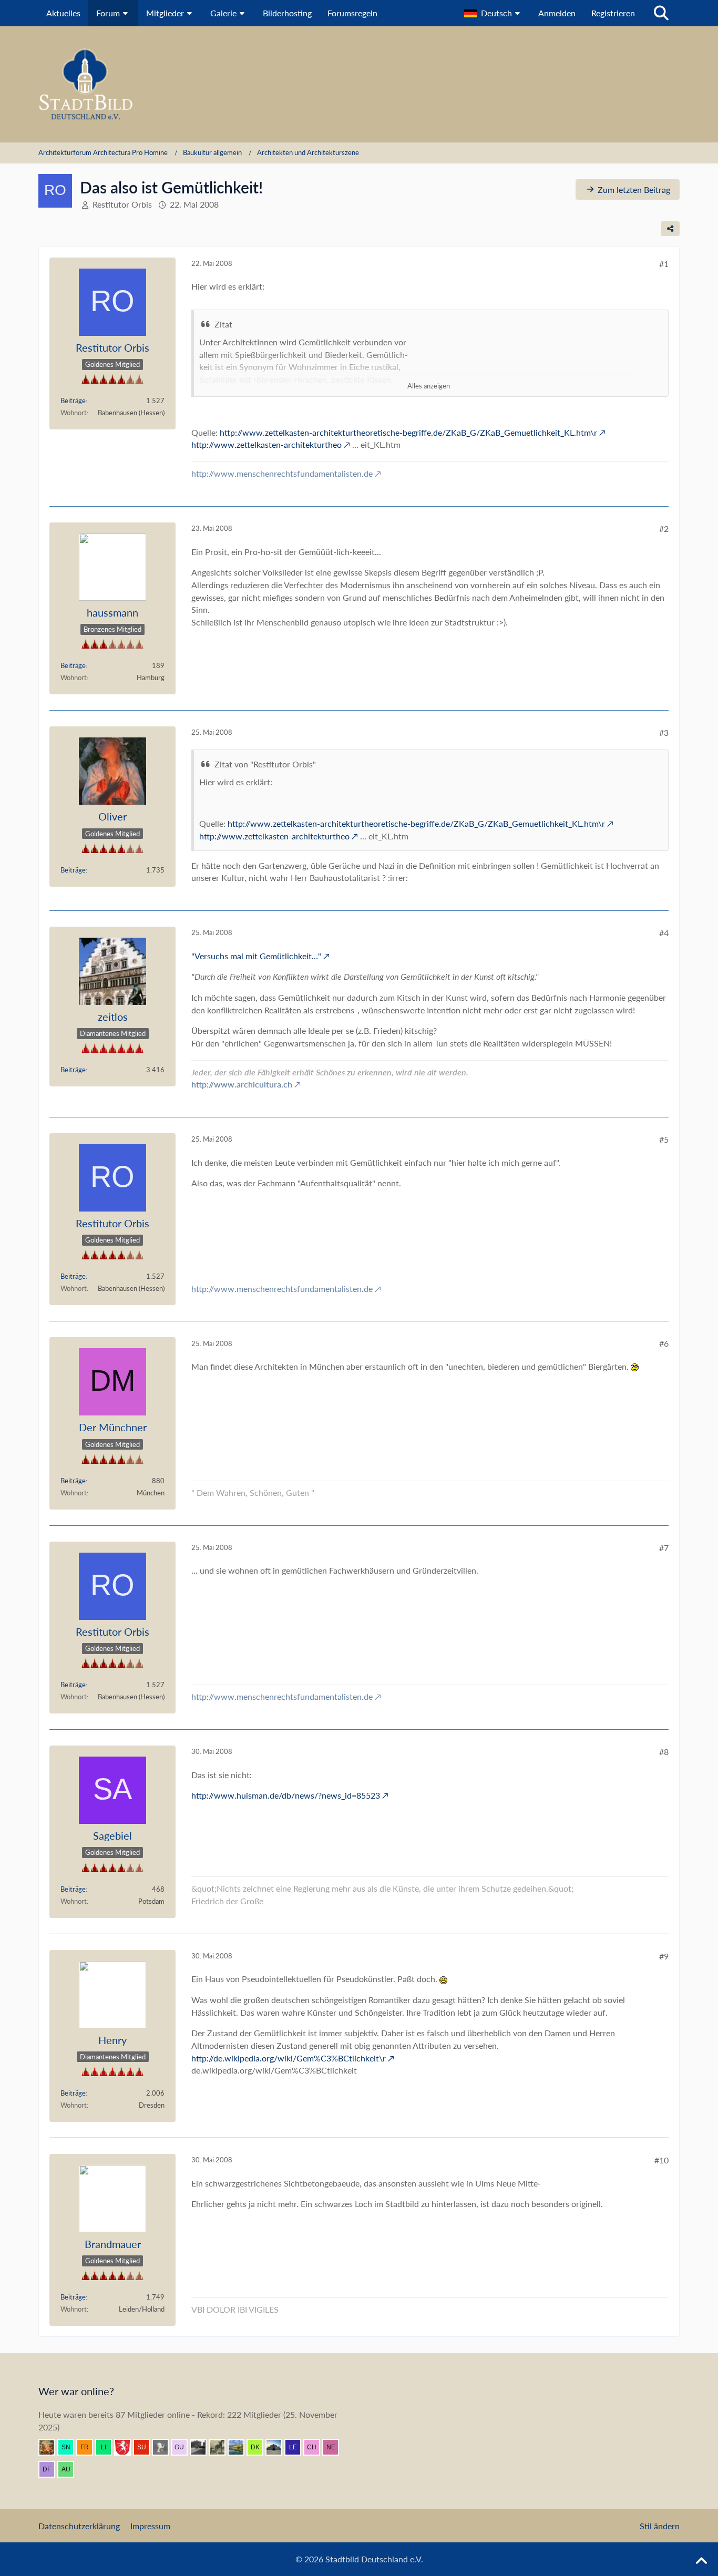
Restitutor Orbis (122, 204)
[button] (493, 13)
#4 (664, 933)
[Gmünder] (127, 2447)
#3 (664, 732)
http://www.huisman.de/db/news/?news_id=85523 (286, 1795)
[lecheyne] (297, 2447)
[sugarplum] (146, 2447)
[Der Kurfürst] (259, 2447)
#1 (664, 264)
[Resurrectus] (51, 2447)
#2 (664, 528)
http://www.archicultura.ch (242, 1084)
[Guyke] (183, 2447)
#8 (664, 1752)
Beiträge (73, 401)
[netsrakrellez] (335, 2447)
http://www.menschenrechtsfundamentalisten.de (282, 473)
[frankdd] (89, 2447)
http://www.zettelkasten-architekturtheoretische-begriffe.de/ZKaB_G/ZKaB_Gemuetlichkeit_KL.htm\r (408, 432)
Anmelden (557, 13)
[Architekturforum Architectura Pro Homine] (359, 84)
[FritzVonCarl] (165, 2447)
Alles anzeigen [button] (429, 386)
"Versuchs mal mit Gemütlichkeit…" (256, 956)
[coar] (278, 2447)
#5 (664, 1139)
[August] (70, 2469)
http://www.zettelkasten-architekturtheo (266, 444)
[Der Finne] (51, 2469)
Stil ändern (660, 2526)
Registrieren (613, 13)
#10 (661, 2160)
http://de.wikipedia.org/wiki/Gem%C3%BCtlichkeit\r (289, 2058)
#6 (664, 1343)
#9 (664, 1956)
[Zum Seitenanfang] (701, 2561)
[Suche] (661, 13)
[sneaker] (70, 2447)
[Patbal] (202, 2447)
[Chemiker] (316, 2447)
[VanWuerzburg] (240, 2447)
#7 (664, 1548)
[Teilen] (670, 229)
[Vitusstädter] (221, 2447)
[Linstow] (108, 2447)
